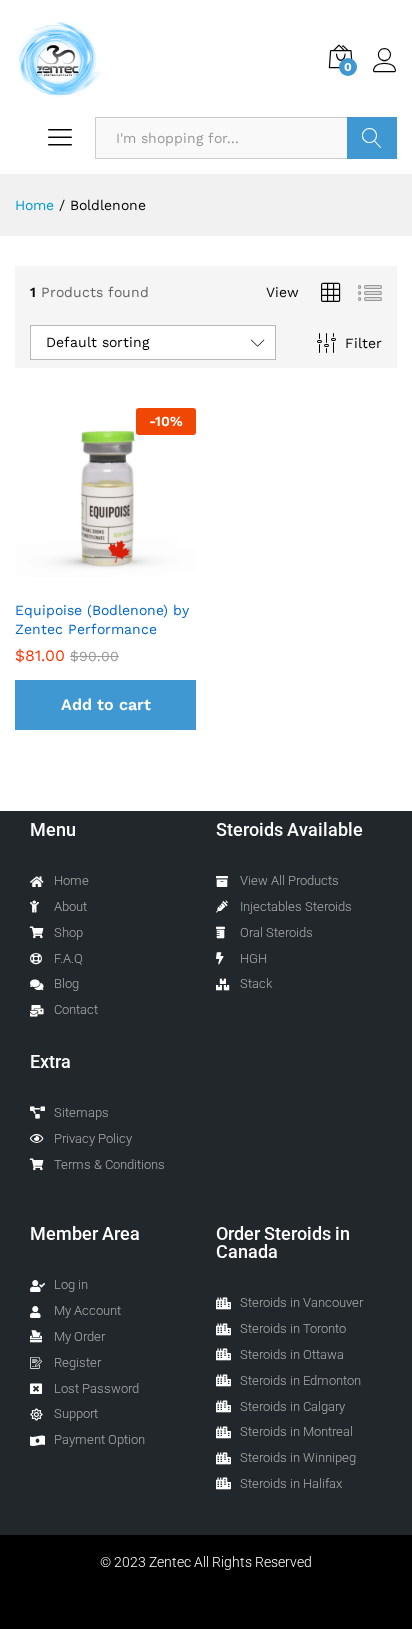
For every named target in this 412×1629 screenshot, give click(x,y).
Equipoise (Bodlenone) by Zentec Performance (102, 619)
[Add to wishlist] (126, 577)
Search (372, 138)
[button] (105, 705)
